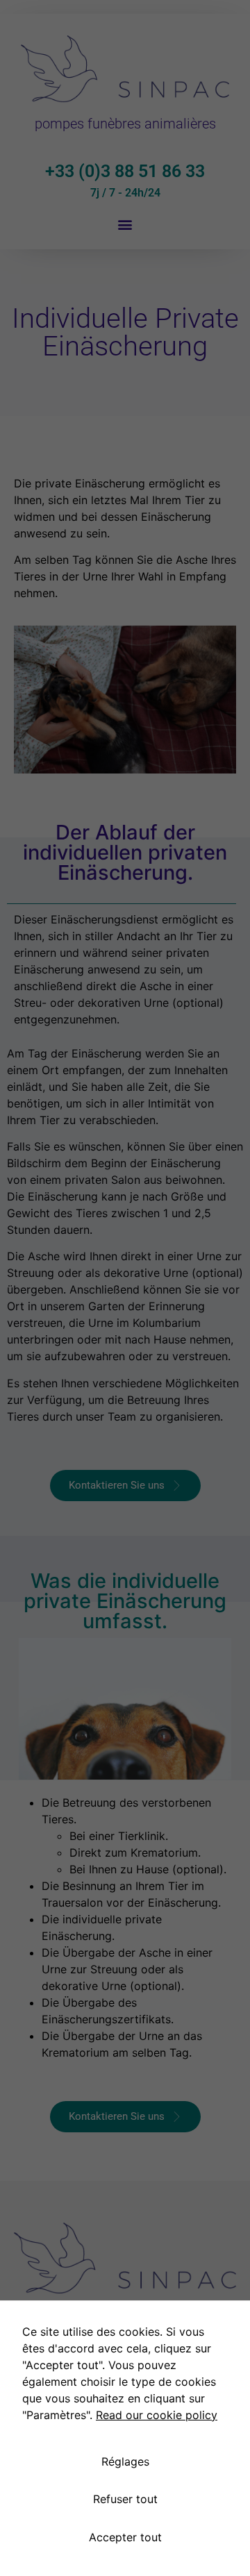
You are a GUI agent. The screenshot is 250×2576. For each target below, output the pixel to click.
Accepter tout (125, 2537)
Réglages (125, 2461)
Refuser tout (125, 2499)
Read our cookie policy (157, 2415)
